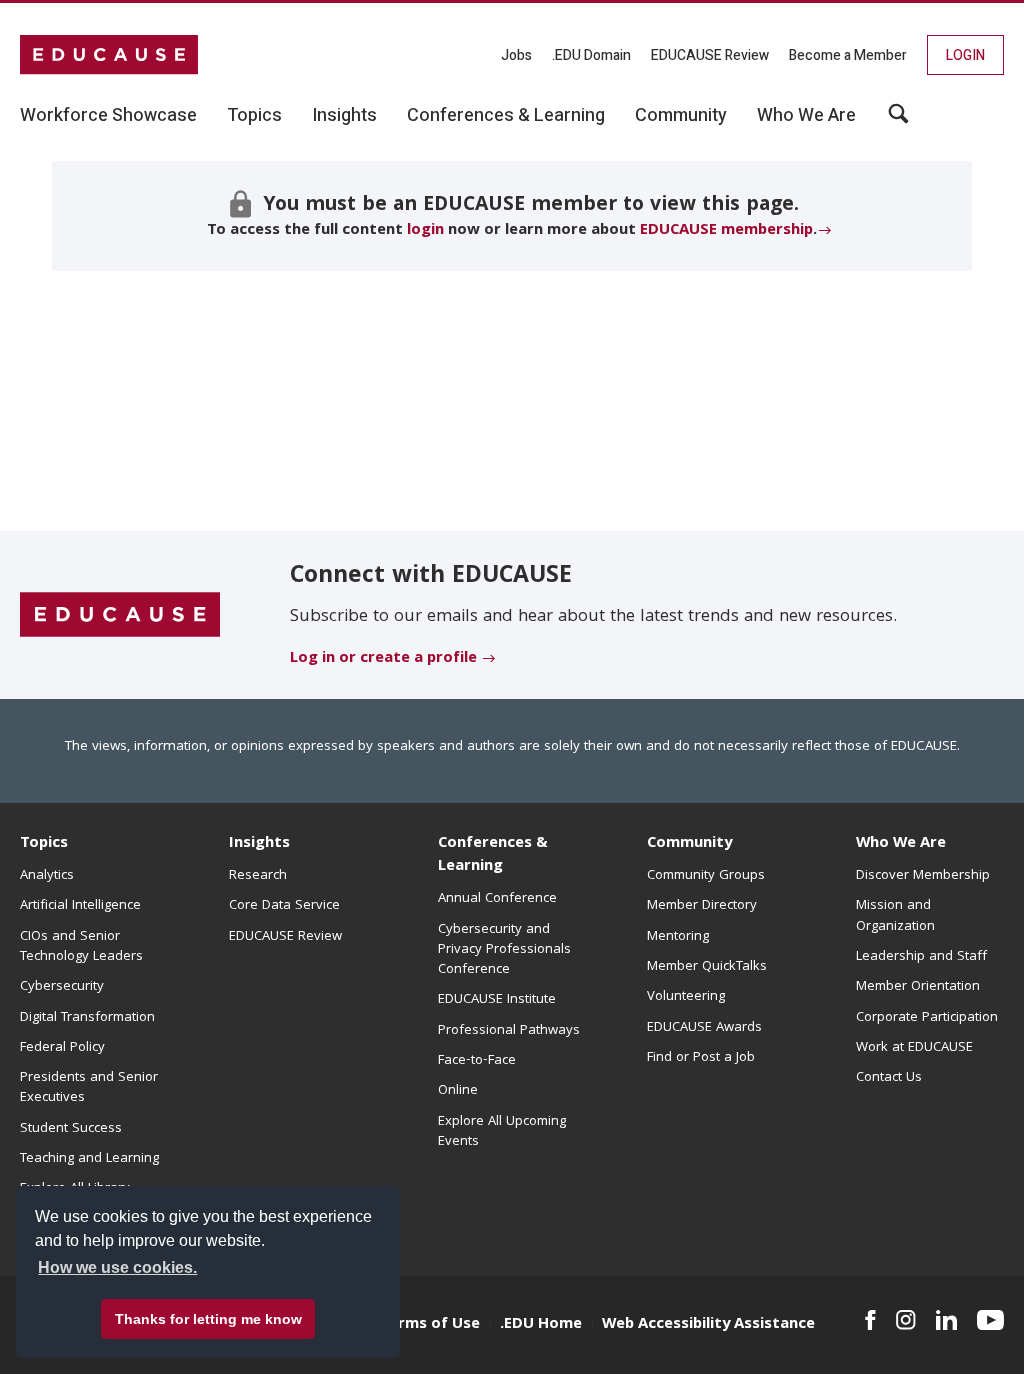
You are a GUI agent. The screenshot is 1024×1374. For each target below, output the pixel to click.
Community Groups (706, 876)
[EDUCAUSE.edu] (109, 55)
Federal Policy (62, 1048)
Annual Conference (497, 899)
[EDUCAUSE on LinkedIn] (946, 1320)
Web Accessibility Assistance (708, 1325)
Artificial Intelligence (80, 906)
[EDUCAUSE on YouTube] (990, 1320)
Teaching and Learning (89, 1159)
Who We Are (901, 844)
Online (458, 1091)
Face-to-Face (477, 1061)
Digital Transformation (87, 1018)
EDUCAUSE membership (726, 231)
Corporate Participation (927, 1018)
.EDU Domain (591, 55)
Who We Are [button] (806, 116)
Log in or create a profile (383, 659)
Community (689, 844)
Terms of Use (430, 1325)
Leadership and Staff (921, 957)
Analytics (47, 876)
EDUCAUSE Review (710, 55)
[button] (898, 121)
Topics (44, 844)
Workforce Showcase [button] (108, 116)
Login (965, 55)
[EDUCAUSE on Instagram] (906, 1320)
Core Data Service (284, 906)
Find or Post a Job (701, 1058)
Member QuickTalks (707, 967)
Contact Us (889, 1078)
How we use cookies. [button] (117, 1267)
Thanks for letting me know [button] (208, 1319)
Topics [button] (254, 116)
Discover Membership (923, 876)
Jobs (516, 55)
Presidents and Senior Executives (89, 1088)
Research (258, 876)
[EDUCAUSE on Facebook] (870, 1320)
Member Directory (702, 906)
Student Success (71, 1129)
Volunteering (686, 997)
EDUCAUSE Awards (704, 1028)
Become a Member (848, 55)
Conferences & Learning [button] (506, 116)
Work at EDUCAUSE (914, 1048)
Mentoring (678, 937)
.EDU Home (541, 1325)
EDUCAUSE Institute (497, 1000)
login (425, 231)
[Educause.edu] (120, 616)
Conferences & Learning (493, 855)
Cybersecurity (62, 987)
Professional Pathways (509, 1031)
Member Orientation (918, 987)
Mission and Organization (895, 916)
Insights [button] (344, 116)
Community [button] (681, 116)
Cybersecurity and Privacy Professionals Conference (504, 950)
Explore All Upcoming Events (502, 1132)
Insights (259, 844)
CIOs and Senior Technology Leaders (81, 947)
